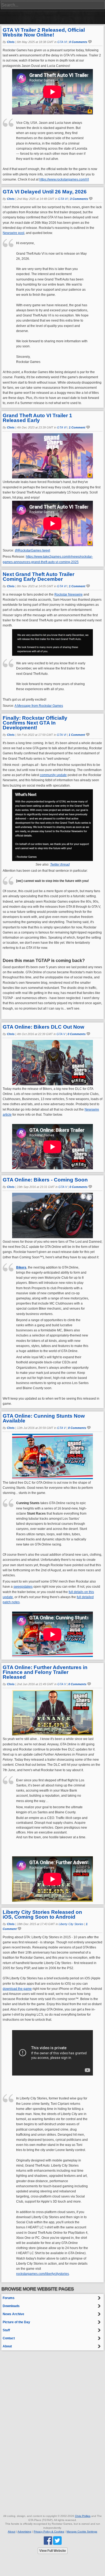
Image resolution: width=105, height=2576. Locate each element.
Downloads (11, 2306)
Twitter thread (60, 864)
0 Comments (78, 42)
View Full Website (53, 2551)
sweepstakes (23, 1587)
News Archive (13, 2314)
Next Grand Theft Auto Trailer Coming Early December (38, 577)
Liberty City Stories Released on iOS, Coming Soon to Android (42, 1914)
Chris (11, 42)
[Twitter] (57, 2540)
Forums (9, 2298)
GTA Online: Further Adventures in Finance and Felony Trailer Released (45, 1672)
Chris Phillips (83, 2516)
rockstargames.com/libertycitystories (43, 2274)
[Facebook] (48, 2540)
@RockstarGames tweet (32, 550)
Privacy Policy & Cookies (49, 2532)
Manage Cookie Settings (82, 2532)
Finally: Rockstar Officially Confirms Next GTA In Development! (35, 723)
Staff (6, 2330)
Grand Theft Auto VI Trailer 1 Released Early (37, 418)
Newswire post (13, 233)
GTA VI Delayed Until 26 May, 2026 (45, 192)
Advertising (24, 2532)
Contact (9, 2338)
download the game (17, 1989)
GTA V (61, 1034)
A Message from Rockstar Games (39, 706)
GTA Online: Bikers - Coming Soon (45, 1180)
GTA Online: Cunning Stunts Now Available (44, 1418)
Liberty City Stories (71, 1924)
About (7, 2346)
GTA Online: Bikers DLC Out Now (43, 1027)
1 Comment (77, 427)
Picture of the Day (16, 2322)
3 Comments (79, 199)
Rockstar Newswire (69, 595)
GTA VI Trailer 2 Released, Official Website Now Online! (44, 32)
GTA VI (62, 42)
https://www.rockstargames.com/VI (64, 179)
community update (53, 775)
